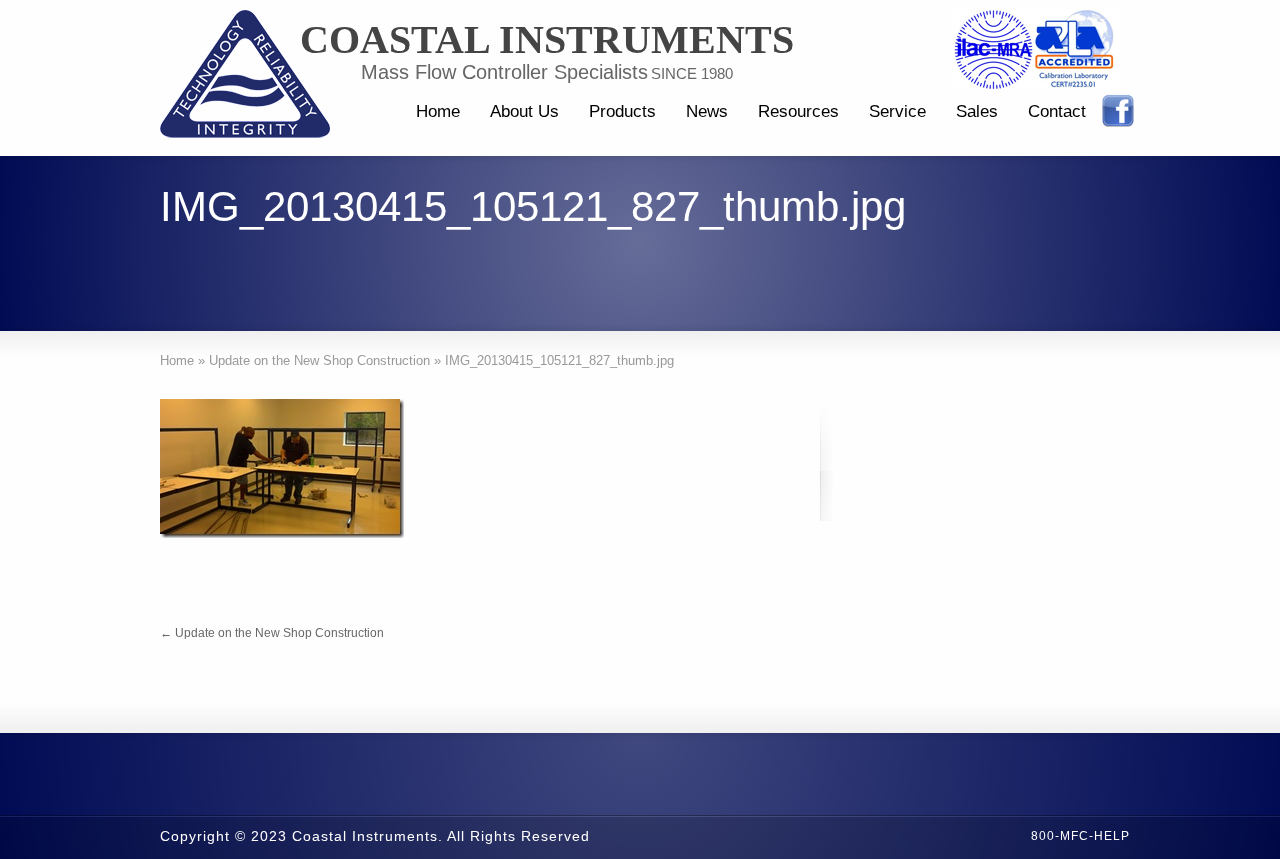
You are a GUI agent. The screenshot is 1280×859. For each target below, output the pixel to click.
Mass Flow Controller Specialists (504, 72)
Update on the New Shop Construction (272, 633)
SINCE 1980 (692, 73)
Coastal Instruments (547, 40)
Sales (977, 111)
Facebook (1118, 111)
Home (438, 111)
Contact (1057, 111)
